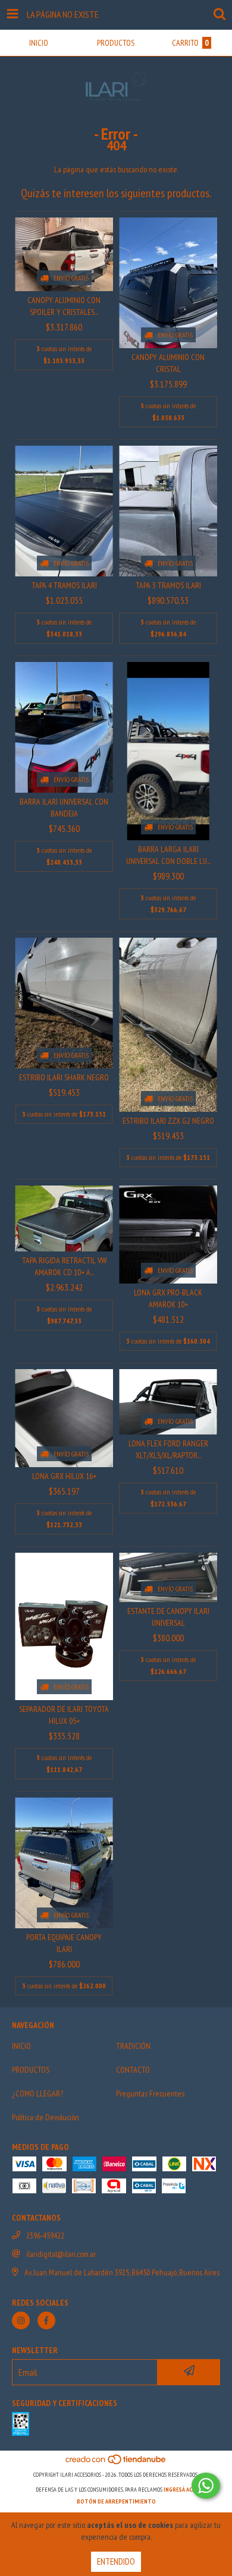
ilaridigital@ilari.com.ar (61, 2254)
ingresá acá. (180, 2490)
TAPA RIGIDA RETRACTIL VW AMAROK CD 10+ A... (64, 1266)
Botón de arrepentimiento (116, 2501)
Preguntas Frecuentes (150, 2093)
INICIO (21, 2046)
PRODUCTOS (31, 2070)
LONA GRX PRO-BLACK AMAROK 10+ (168, 1298)
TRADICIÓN (133, 2046)
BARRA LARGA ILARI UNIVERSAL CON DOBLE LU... (168, 855)
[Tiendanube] (116, 2463)
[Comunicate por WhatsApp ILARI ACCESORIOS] (206, 2486)
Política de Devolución (46, 2117)
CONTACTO (133, 2070)
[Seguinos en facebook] (46, 2320)
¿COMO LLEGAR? (37, 2093)
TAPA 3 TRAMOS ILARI (168, 585)
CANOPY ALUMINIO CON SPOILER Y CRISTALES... (64, 306)
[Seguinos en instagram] (21, 2320)
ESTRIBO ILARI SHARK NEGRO (64, 1077)
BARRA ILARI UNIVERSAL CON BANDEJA (64, 808)
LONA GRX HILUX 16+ (64, 1476)
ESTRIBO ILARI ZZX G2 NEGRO (168, 1121)
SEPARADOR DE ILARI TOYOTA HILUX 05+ (64, 1715)
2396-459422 (45, 2236)
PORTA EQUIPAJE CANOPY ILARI (64, 1943)
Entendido (116, 2561)
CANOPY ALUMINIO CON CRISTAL (168, 363)
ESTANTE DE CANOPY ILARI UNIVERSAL (168, 1617)
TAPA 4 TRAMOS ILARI (64, 585)
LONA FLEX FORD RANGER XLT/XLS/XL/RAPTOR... (168, 1449)
